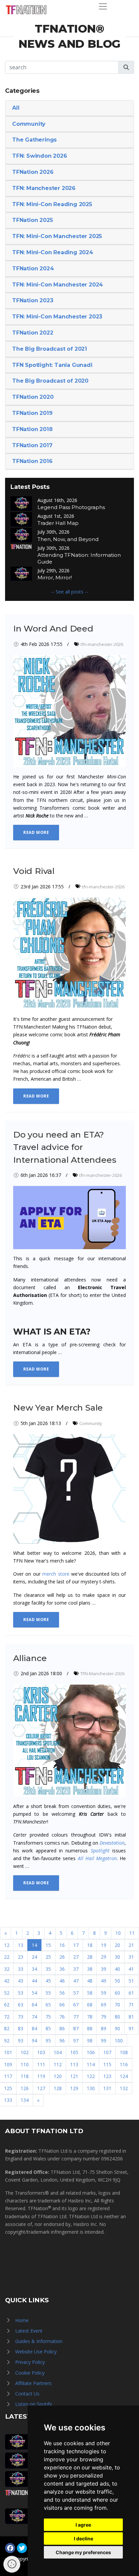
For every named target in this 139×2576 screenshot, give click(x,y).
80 (117, 2017)
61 (131, 1993)
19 (104, 1945)
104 (58, 2052)
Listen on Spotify (34, 2404)
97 (76, 2041)
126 (25, 2088)
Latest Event (29, 2331)
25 (48, 1957)
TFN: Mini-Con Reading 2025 (52, 204)
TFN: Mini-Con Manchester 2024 (58, 285)
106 (91, 2052)
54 (34, 1993)
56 (62, 1993)
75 (48, 2017)
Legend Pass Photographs (71, 507)
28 (90, 1957)
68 (90, 2005)
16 (62, 1945)
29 (104, 1957)
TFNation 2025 (32, 220)
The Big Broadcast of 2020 (50, 381)
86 (62, 2028)
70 (117, 2005)
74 (34, 2017)
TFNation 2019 (32, 413)
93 (21, 2041)
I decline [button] (84, 2539)
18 (90, 1945)
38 (90, 1969)
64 (34, 2005)
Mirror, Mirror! (55, 578)
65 (48, 2005)
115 (107, 2064)
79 (104, 2017)
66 (62, 2005)
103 (41, 2052)
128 (58, 2088)
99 (104, 2041)
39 (104, 1969)
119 (41, 2076)
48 (90, 1981)
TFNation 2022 (33, 333)
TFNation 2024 (33, 268)
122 (91, 2076)
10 (118, 1933)
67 (76, 2005)
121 (74, 2076)
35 (48, 1969)
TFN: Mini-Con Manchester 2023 (57, 317)
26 (62, 1957)
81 (131, 2017)
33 (21, 1969)
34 (34, 1969)
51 (131, 1981)
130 (91, 2088)
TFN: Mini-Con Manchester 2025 (57, 236)
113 (74, 2064)
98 (90, 2041)
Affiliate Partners (33, 2383)
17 (76, 1945)
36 (62, 1969)
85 (48, 2028)
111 (41, 2064)
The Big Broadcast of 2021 (50, 349)
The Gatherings (34, 140)
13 (21, 1945)
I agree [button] (83, 2525)
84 (34, 2028)
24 (34, 1957)
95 (48, 2041)
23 (21, 1957)
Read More (36, 832)
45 (48, 1981)
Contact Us (27, 2394)
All (16, 108)
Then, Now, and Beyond (68, 539)
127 (41, 2088)
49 (104, 1981)
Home (22, 2320)
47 (76, 1981)
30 (117, 1957)
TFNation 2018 (32, 429)
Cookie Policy (30, 2373)
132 (124, 2088)
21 (131, 1945)
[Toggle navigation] (103, 6)
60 (117, 1993)
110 (25, 2064)
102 (25, 2052)
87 (76, 2028)
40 (117, 1969)
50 (117, 1981)
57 (76, 1993)
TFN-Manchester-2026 (102, 1674)
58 (90, 1993)
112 (58, 2064)
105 (74, 2052)
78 (90, 2017)
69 (104, 2005)
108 (124, 2052)
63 (21, 2005)
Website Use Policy (36, 2352)
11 (132, 1933)
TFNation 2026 (33, 172)
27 (76, 1957)
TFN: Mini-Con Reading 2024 (53, 252)
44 (34, 1981)
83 (21, 2028)
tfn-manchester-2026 (102, 644)
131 (107, 2088)
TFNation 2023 (33, 300)
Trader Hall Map (58, 523)
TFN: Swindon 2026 (40, 156)
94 (34, 2041)
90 (117, 2028)
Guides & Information (39, 2341)
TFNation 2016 (32, 461)
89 (104, 2028)
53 (21, 1993)
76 (62, 2017)
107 (107, 2052)
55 (48, 1993)
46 (62, 1981)
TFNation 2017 (32, 445)
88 (90, 2028)
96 (62, 2041)
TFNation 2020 (33, 397)
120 (58, 2076)
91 (131, 2028)
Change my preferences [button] (83, 2552)
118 (25, 2076)
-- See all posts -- (69, 592)
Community (29, 124)
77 (76, 2017)
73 (21, 2017)
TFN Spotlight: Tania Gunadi (52, 365)
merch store (56, 1574)
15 (48, 1945)
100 (119, 2041)
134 (25, 2100)
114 (91, 2064)
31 (131, 1957)
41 (131, 1969)
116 (124, 2064)
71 (131, 2005)
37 (76, 1969)
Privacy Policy (30, 2362)
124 (124, 2076)
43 (21, 1981)
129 (74, 2088)
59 (104, 1993)
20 (117, 1945)
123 (107, 2076)
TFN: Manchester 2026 (44, 188)
